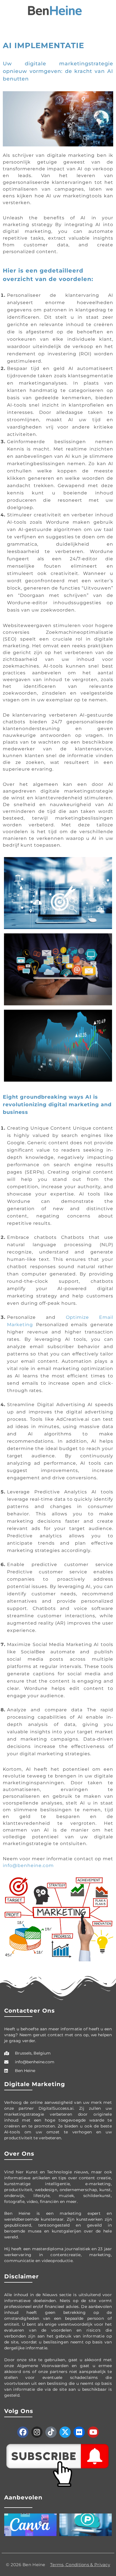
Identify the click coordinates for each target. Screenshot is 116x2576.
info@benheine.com (28, 1865)
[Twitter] (65, 2432)
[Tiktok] (51, 2432)
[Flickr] (79, 2432)
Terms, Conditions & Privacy (80, 2565)
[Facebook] (23, 2432)
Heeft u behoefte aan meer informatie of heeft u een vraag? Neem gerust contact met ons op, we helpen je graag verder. (58, 2035)
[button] (7, 11)
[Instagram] (37, 2432)
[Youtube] (93, 2432)
